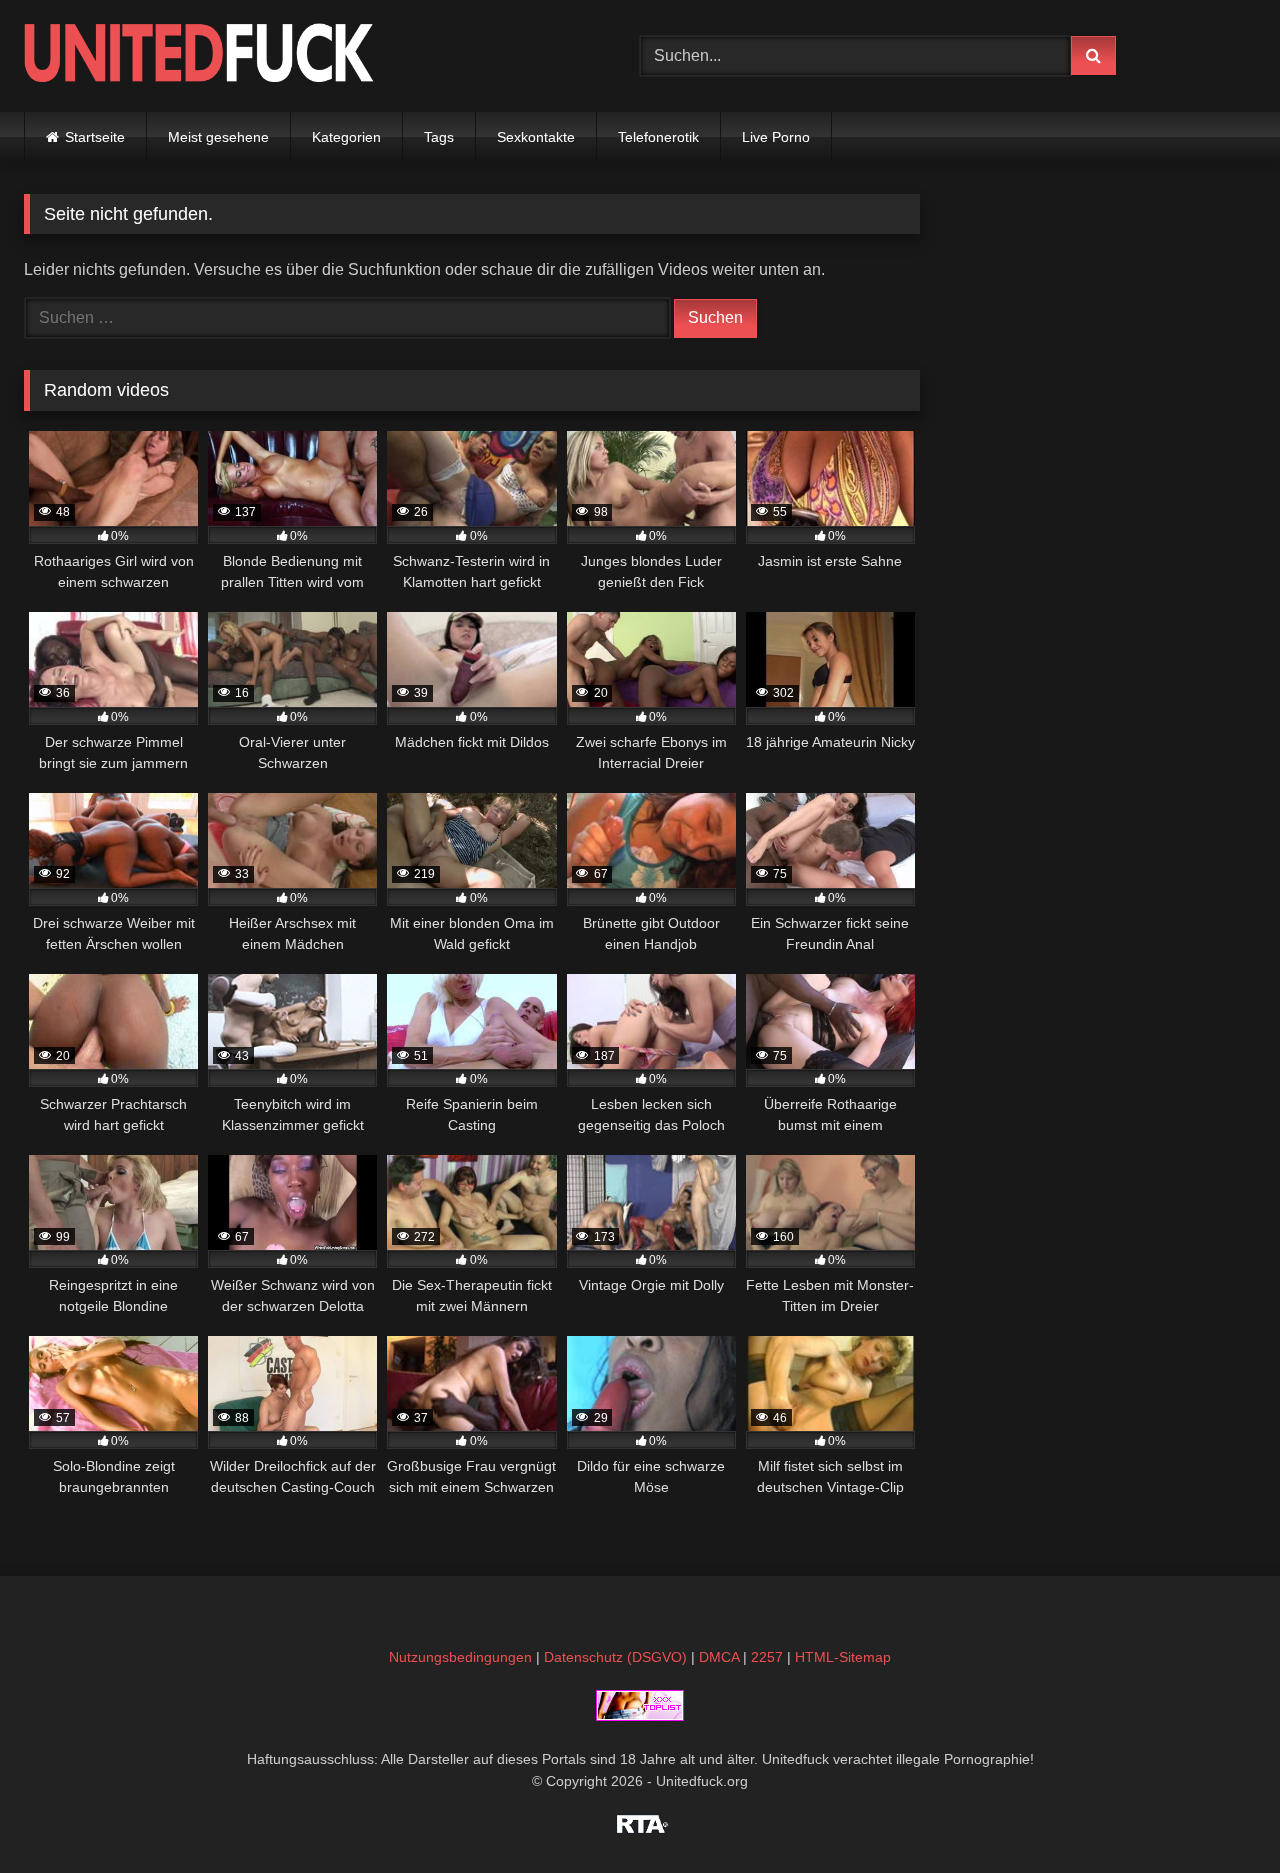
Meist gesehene (218, 137)
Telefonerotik (658, 137)
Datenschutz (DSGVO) (615, 1657)
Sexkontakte (536, 137)
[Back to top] (1218, 1813)
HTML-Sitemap (843, 1657)
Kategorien (346, 137)
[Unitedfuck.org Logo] (199, 55)
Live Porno (776, 137)
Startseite (95, 137)
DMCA (719, 1657)
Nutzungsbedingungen (460, 1657)
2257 (767, 1657)
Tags (439, 137)
